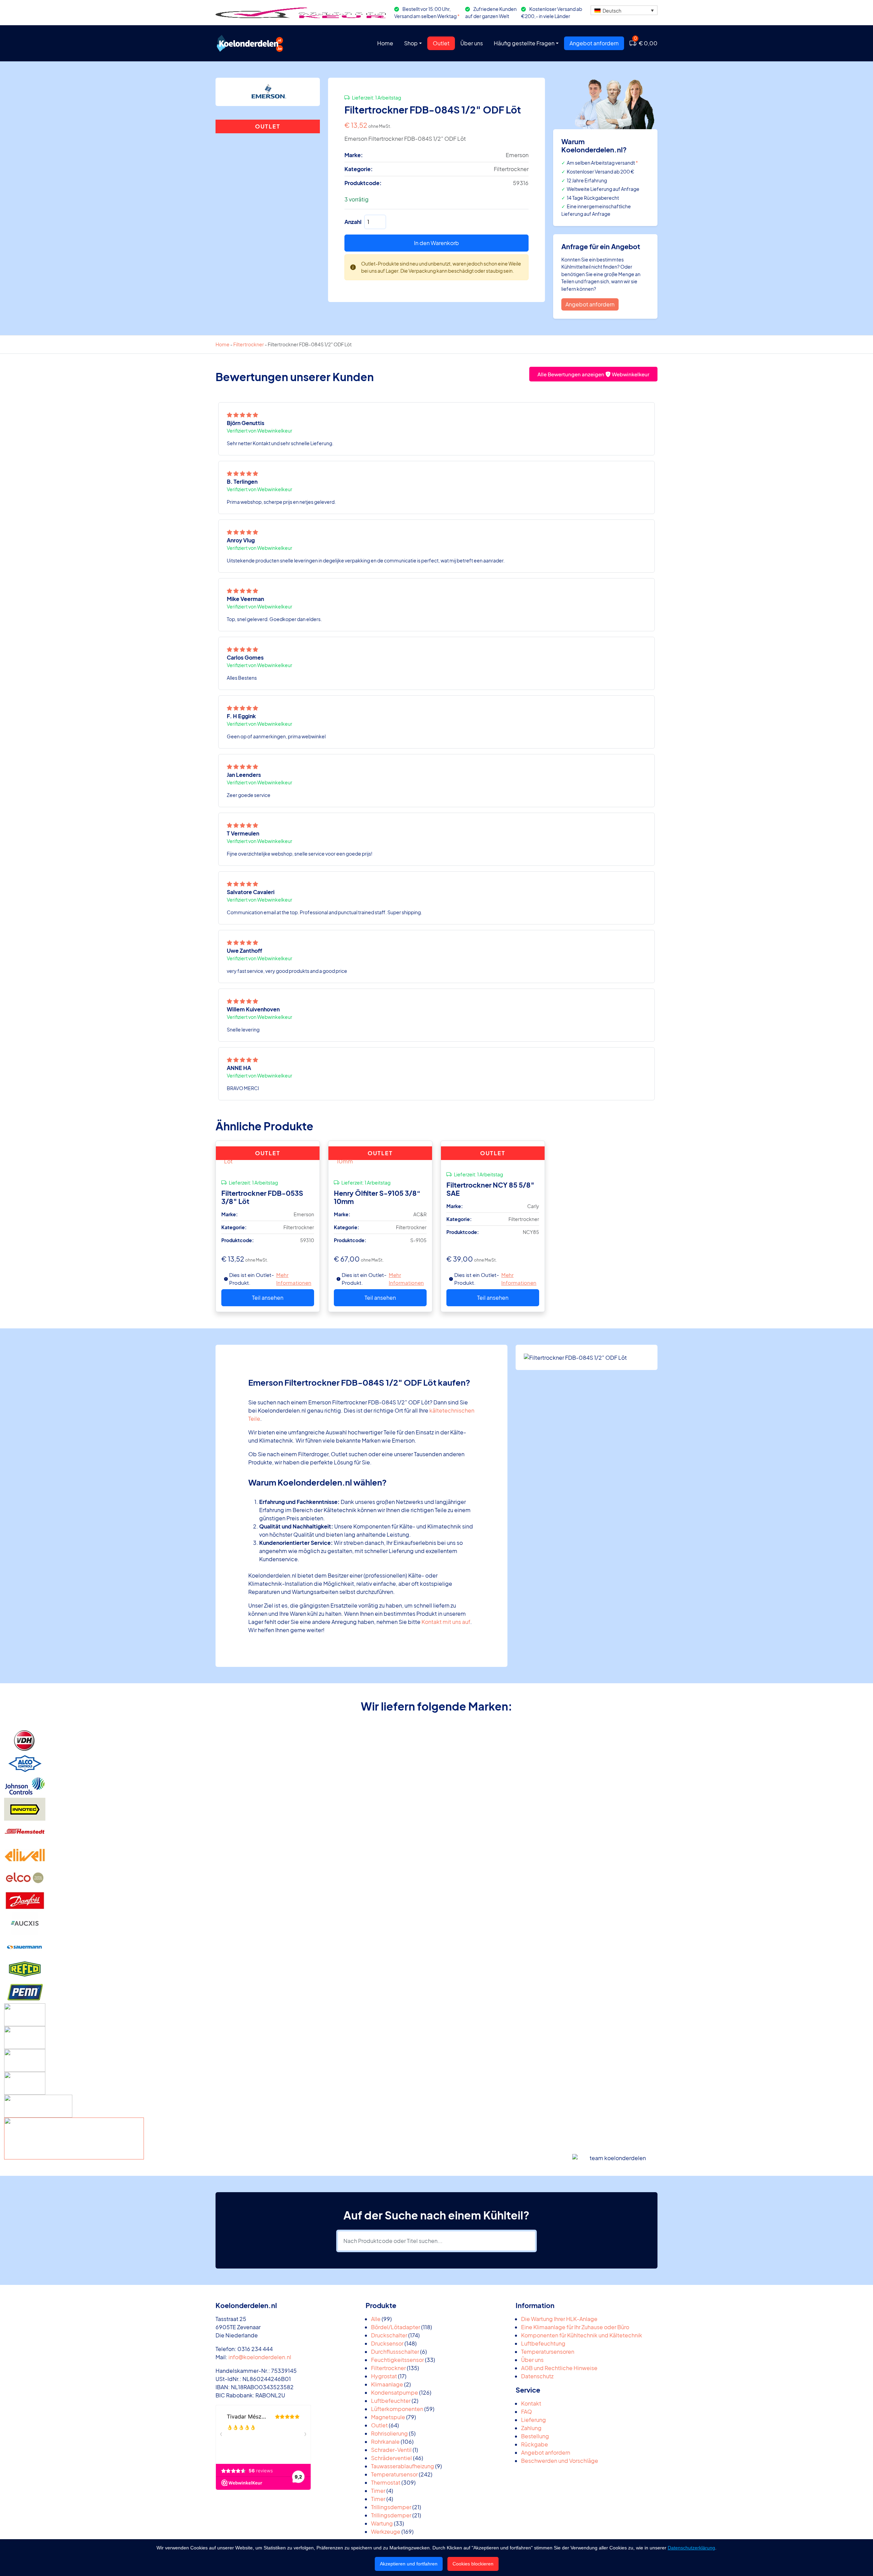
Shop (411, 43)
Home (385, 43)
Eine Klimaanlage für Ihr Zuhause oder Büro (575, 2327)
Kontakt (531, 2403)
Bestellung (535, 2436)
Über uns (472, 43)
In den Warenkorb (436, 243)
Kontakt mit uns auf (446, 1622)
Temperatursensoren (548, 2352)
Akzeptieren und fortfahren (409, 2564)
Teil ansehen (268, 1298)
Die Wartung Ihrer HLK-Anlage (559, 2319)
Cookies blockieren (473, 2564)
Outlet (441, 43)
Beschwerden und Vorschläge (560, 2461)
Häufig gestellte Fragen (524, 43)
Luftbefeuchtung (543, 2343)
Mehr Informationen (294, 1279)
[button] (624, 10)
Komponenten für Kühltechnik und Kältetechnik (582, 2335)
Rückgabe (535, 2444)
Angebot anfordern (594, 43)
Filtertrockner (249, 344)
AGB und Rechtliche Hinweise (559, 2368)
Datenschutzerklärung (691, 2548)
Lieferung (534, 2420)
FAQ (527, 2412)
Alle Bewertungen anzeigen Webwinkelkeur (593, 374)
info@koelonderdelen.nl (260, 2357)
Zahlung (531, 2428)
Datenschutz (537, 2376)
